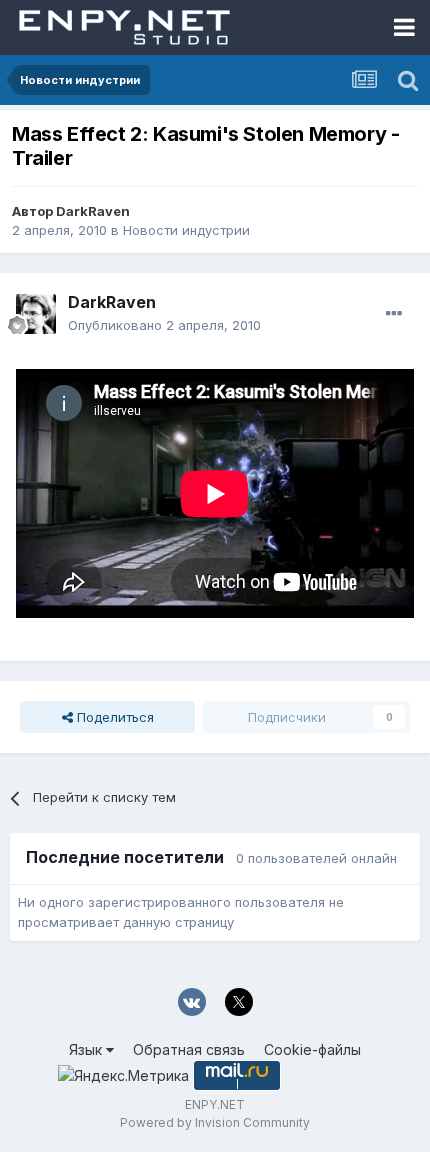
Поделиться (113, 717)
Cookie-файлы (312, 1049)
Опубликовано (164, 325)
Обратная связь (189, 1049)
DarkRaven (93, 211)
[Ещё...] (394, 314)
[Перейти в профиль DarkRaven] (36, 314)
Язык (87, 1049)
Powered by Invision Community (215, 1122)
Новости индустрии (186, 230)
